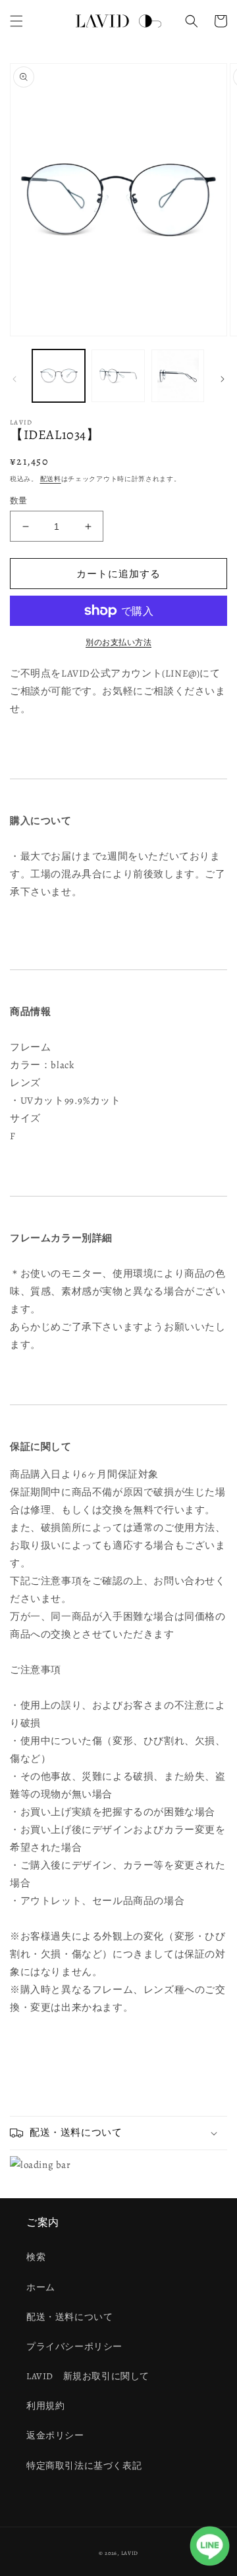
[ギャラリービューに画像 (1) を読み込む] (59, 376)
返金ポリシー (55, 2435)
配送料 (51, 479)
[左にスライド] (14, 379)
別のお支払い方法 (118, 642)
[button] (16, 21)
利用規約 (45, 2406)
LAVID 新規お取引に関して (88, 2376)
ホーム (41, 2287)
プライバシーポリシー (74, 2347)
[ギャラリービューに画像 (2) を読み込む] (118, 376)
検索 (36, 2257)
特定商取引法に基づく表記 (84, 2466)
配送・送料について (69, 2317)
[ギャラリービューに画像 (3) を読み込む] (178, 376)
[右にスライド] (223, 379)
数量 (19, 501)
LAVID (130, 2553)
